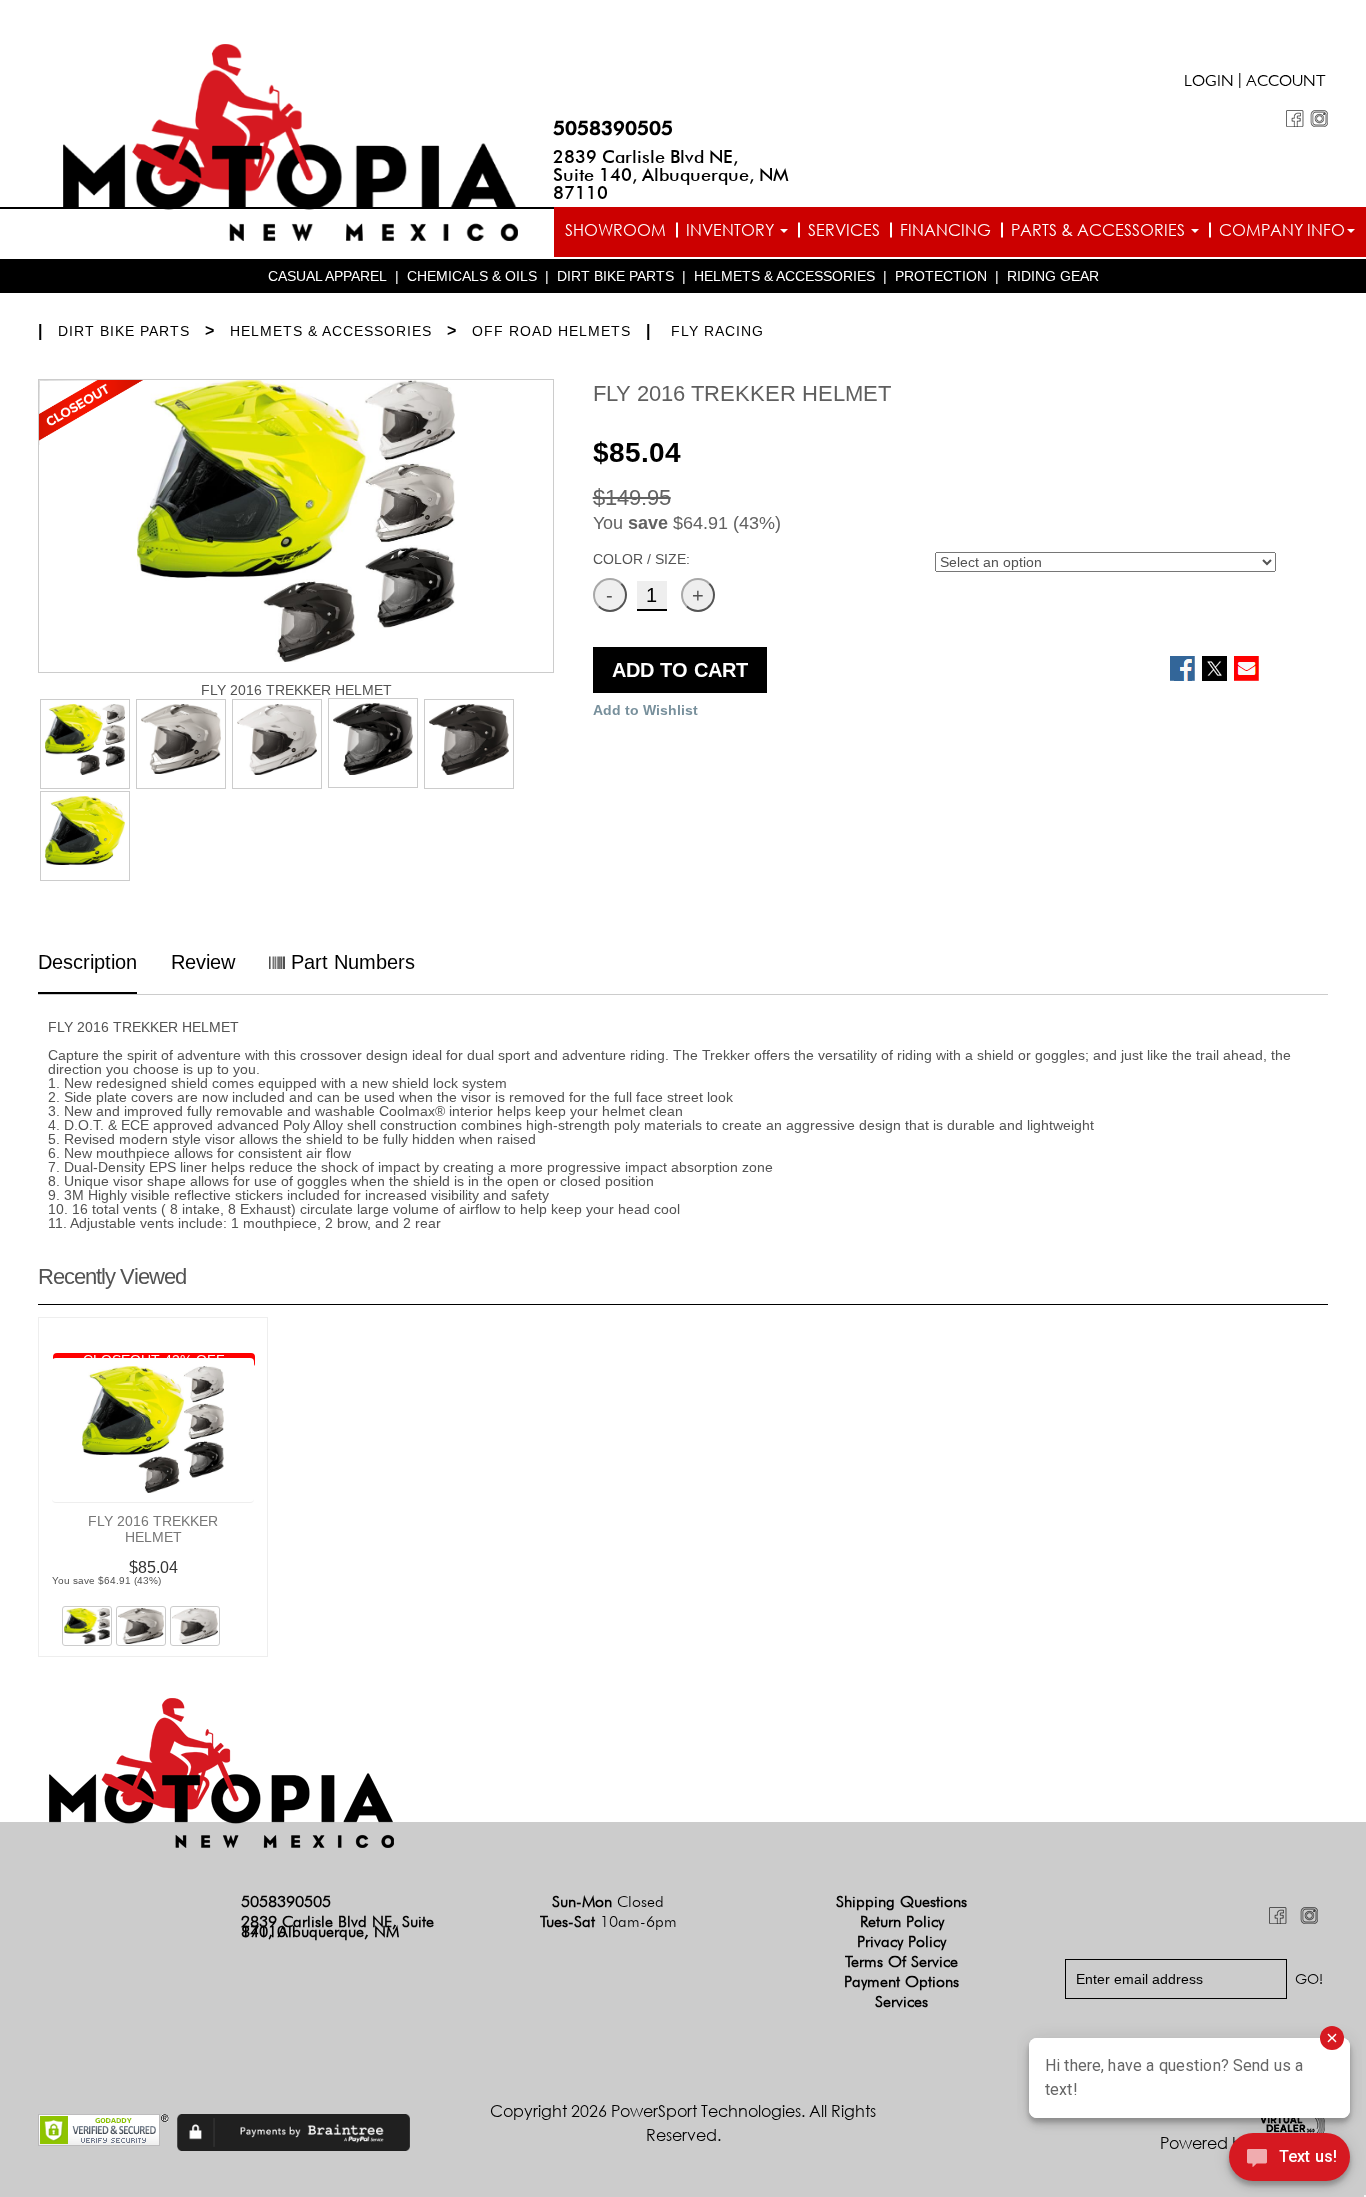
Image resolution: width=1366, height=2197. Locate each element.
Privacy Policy (901, 1941)
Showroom (615, 230)
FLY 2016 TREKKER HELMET (153, 1529)
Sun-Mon (608, 1901)
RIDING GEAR (1053, 276)
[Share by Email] (1246, 668)
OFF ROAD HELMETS (551, 331)
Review (203, 962)
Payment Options (901, 1981)
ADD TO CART (680, 670)
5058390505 (613, 128)
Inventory (732, 230)
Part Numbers (350, 962)
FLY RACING (717, 331)
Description (87, 962)
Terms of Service (901, 1961)
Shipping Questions (901, 1901)
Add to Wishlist (645, 710)
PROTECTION (941, 276)
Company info (1282, 230)
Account (1286, 83)
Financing (945, 230)
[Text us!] (1289, 2159)
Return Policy (902, 1921)
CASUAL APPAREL (327, 276)
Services (844, 230)
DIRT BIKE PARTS (615, 276)
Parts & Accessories (1100, 230)
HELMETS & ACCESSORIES (784, 276)
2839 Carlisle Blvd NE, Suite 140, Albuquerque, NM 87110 (671, 174)
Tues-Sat (608, 1921)
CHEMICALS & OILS (472, 276)
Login (1209, 83)
